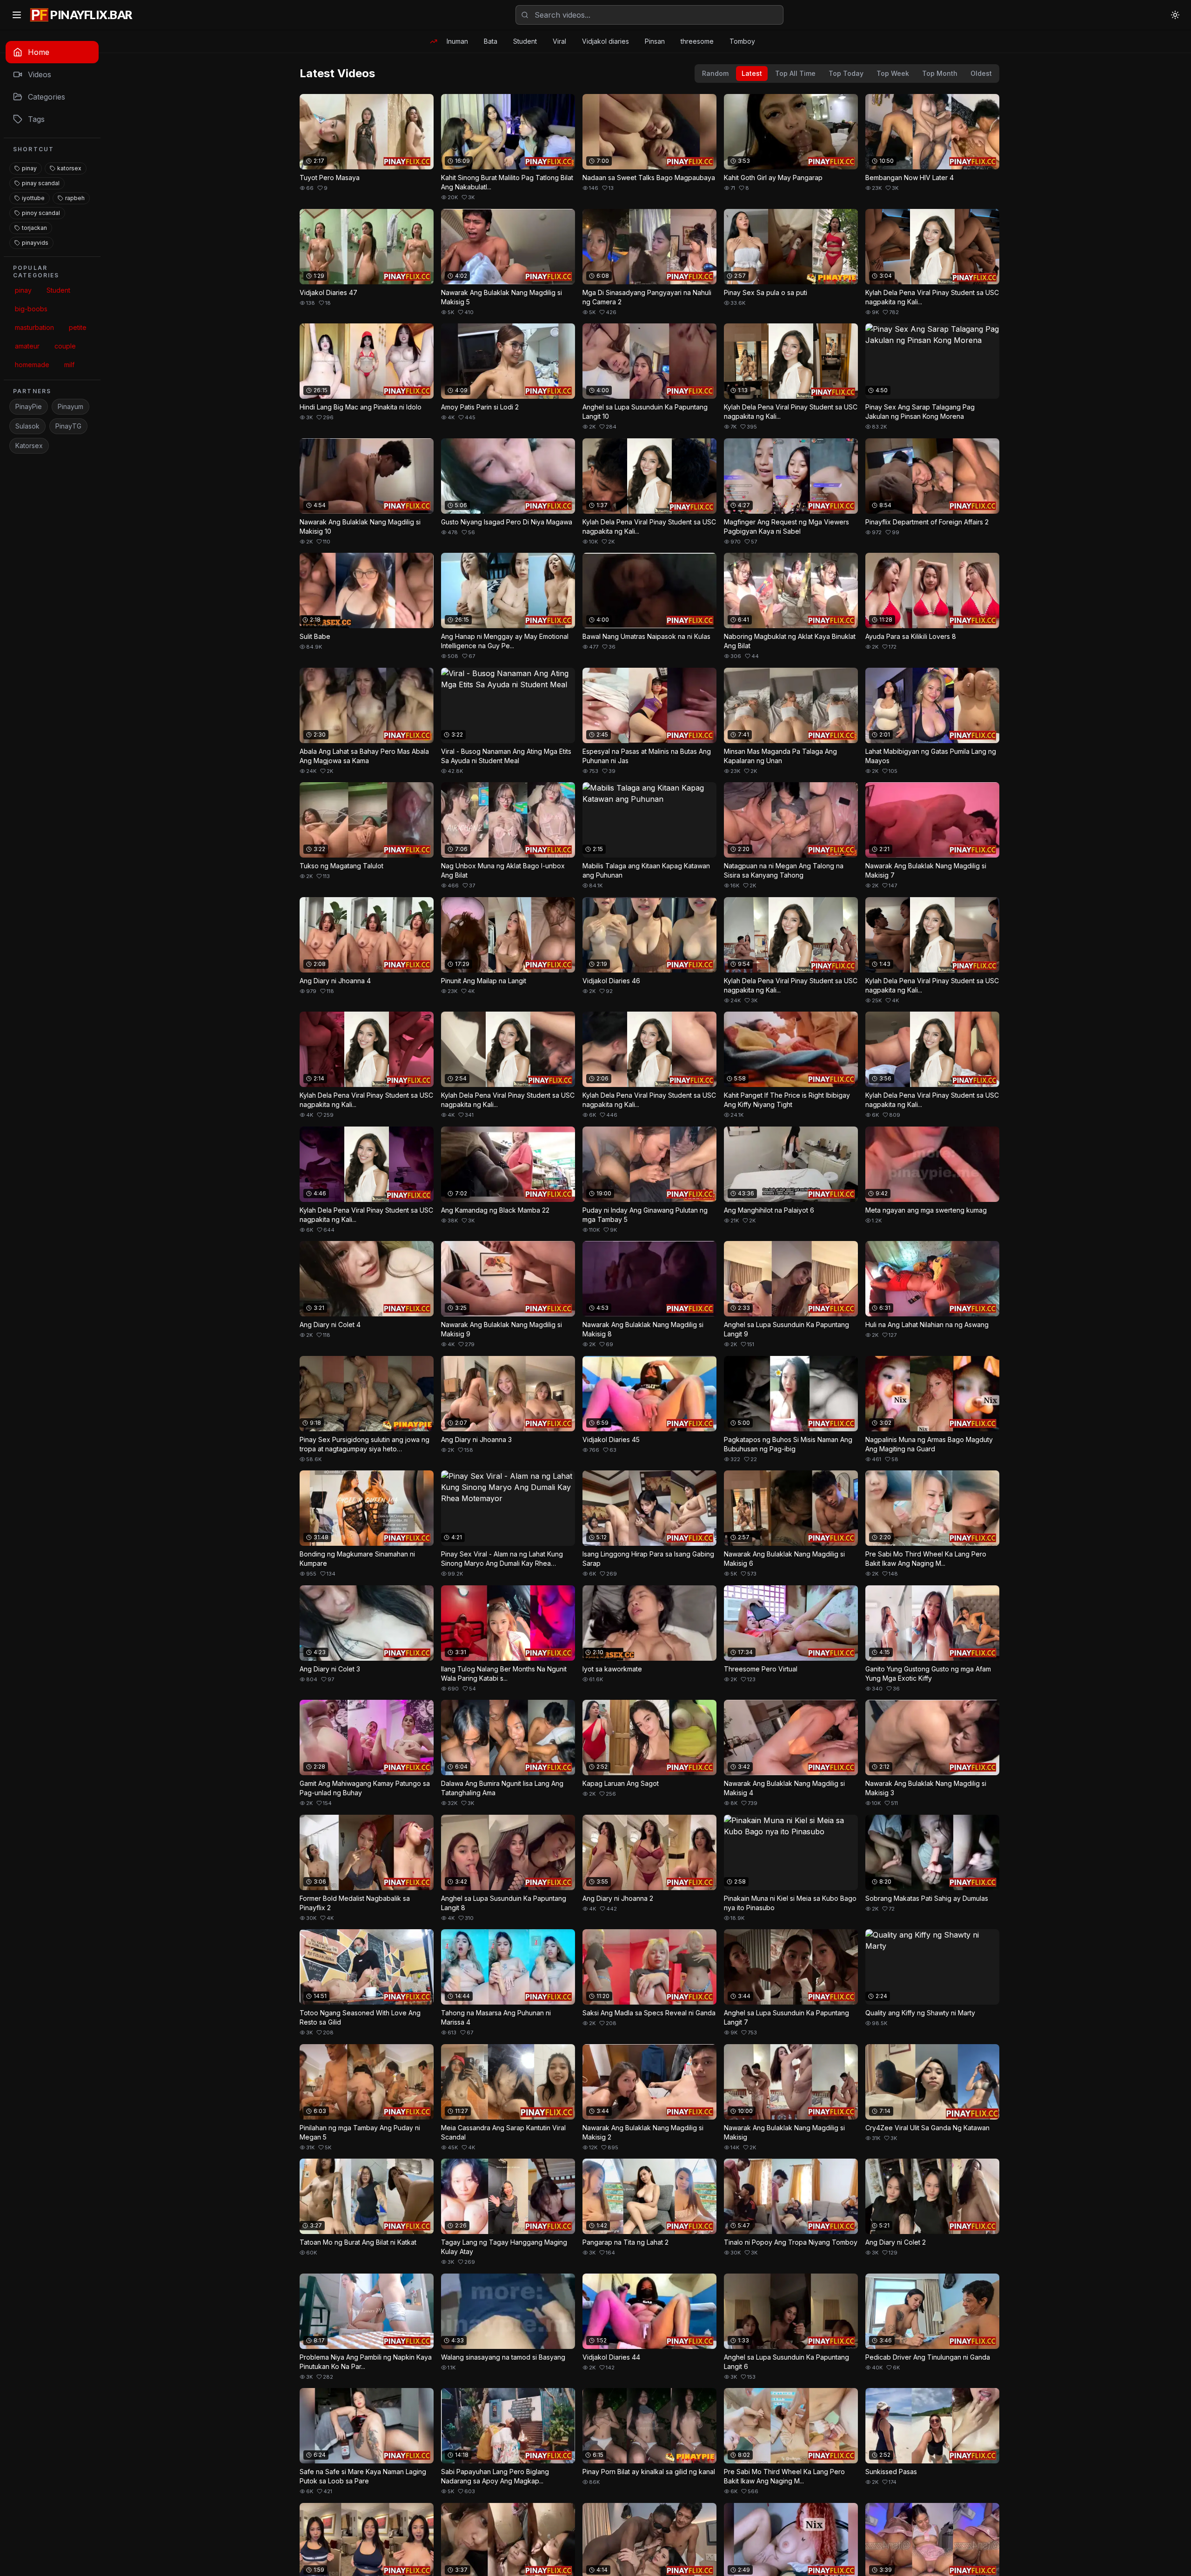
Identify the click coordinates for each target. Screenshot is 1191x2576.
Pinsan (655, 41)
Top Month (940, 73)
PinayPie (29, 406)
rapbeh (75, 198)
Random (715, 73)
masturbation (34, 327)
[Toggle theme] (1175, 15)
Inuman (457, 41)
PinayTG (68, 426)
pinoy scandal (41, 213)
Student (525, 41)
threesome (697, 41)
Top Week (893, 73)
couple (65, 346)
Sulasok (27, 426)
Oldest (981, 73)
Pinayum (70, 406)
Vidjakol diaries (606, 41)
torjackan (34, 228)
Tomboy (742, 41)
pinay (29, 168)
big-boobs (31, 309)
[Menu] (17, 15)
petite (78, 327)
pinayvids (35, 243)
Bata (491, 41)
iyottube (33, 198)
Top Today (846, 73)
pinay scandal (41, 183)
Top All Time (795, 73)
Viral (559, 41)
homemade (32, 365)
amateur (27, 346)
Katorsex (29, 446)
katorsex (69, 168)
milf (69, 365)
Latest (752, 73)
